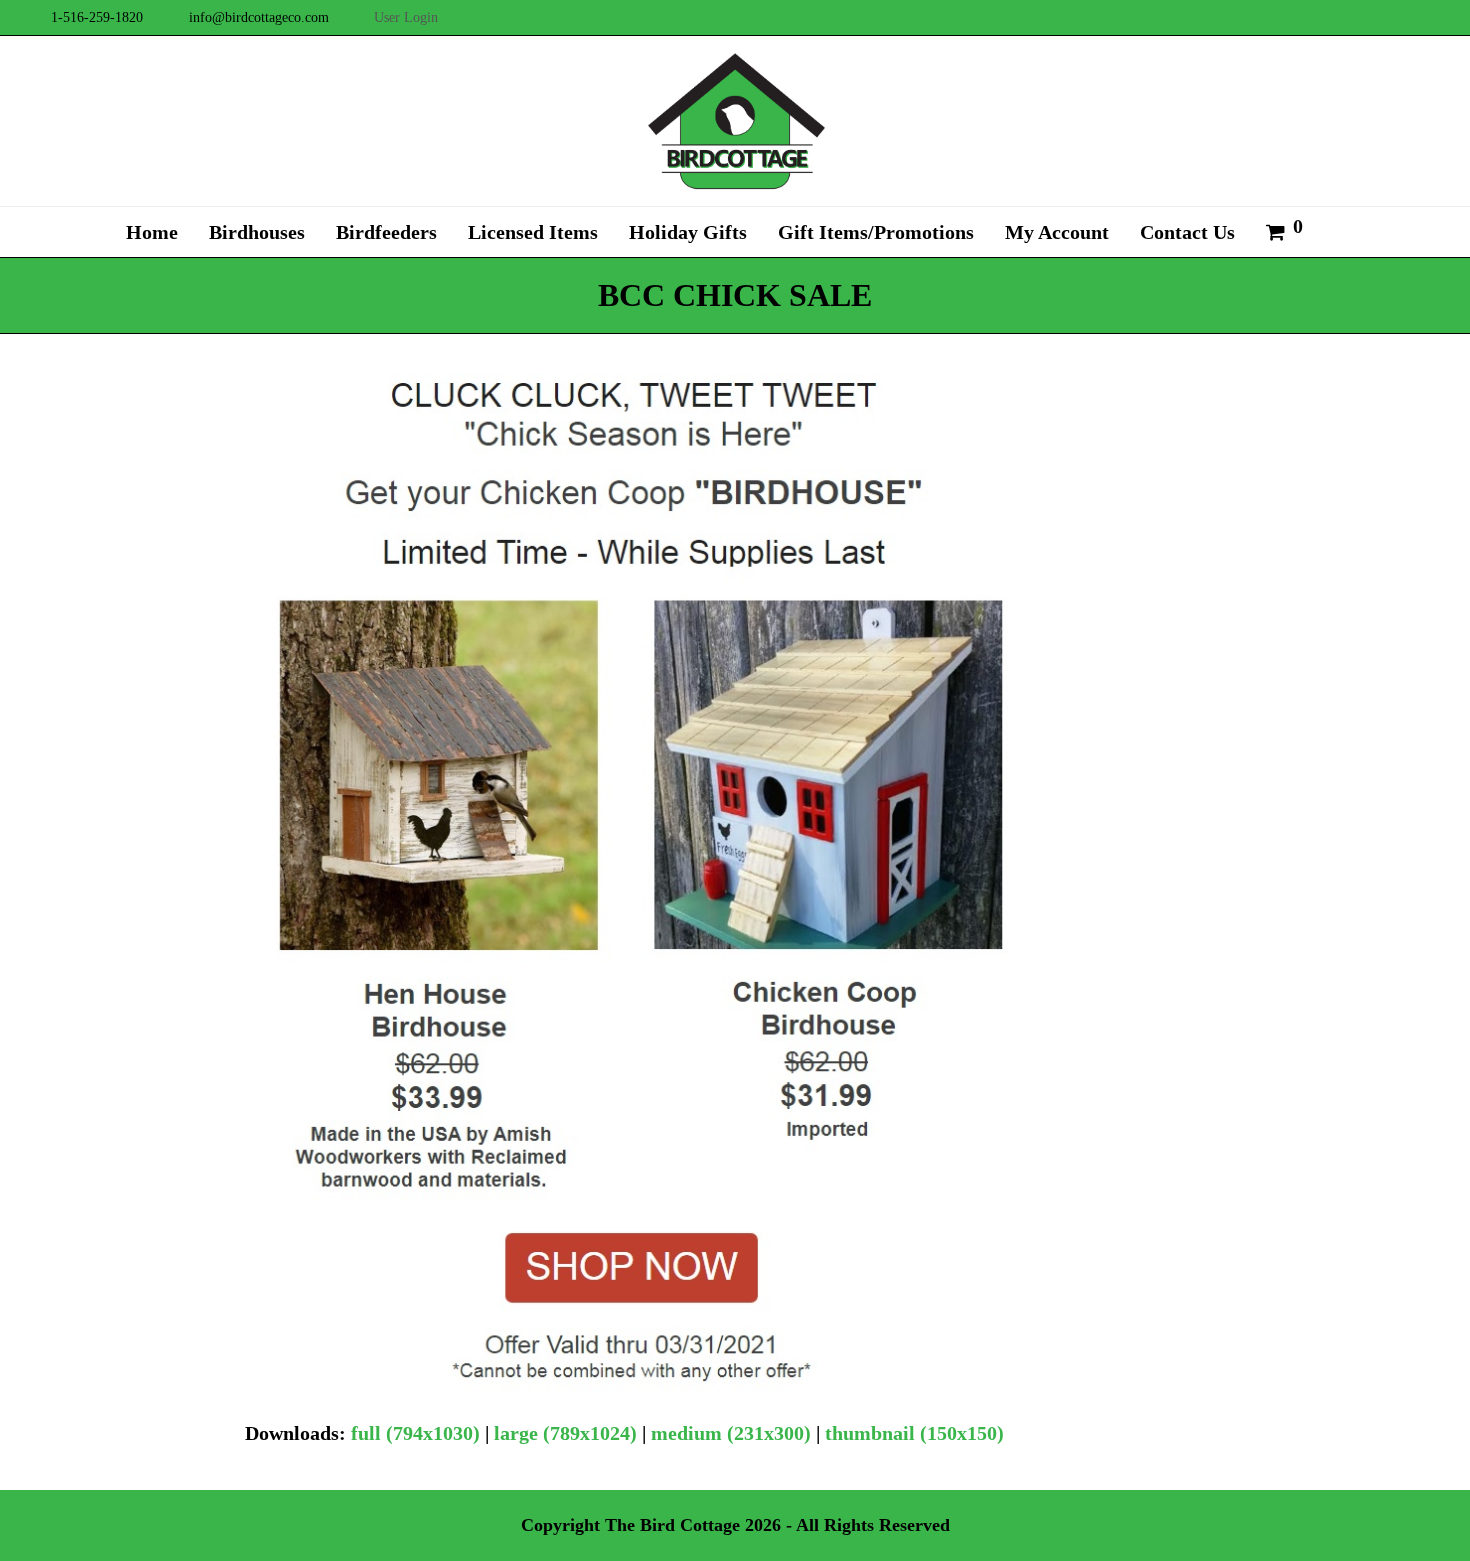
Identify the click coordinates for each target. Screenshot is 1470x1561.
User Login (406, 17)
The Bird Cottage (672, 1525)
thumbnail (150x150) (914, 1433)
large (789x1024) (565, 1433)
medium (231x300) (731, 1433)
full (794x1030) (415, 1433)
